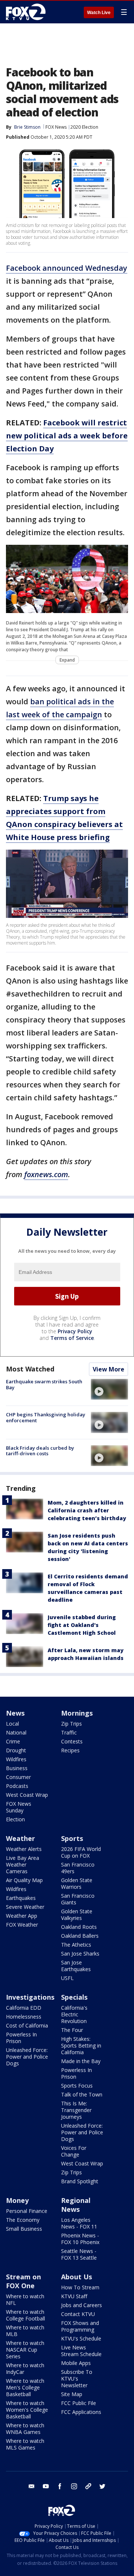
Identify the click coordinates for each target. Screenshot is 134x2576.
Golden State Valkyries (77, 1915)
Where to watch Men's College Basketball (25, 2387)
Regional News (76, 2205)
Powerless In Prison (21, 2038)
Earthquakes (21, 1898)
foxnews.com (46, 1174)
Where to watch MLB (25, 2331)
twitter (102, 2486)
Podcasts (17, 1786)
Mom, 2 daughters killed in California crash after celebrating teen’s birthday (87, 1510)
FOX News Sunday (19, 1807)
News (15, 1713)
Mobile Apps (76, 2363)
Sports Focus (77, 2086)
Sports (72, 1838)
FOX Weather (22, 1925)
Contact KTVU (78, 2314)
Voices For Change (74, 2151)
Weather (20, 1838)
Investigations (30, 1997)
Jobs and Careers (82, 2305)
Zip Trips (71, 1724)
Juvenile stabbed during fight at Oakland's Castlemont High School (82, 1625)
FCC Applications (81, 2412)
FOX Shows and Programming (80, 2326)
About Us (76, 2277)
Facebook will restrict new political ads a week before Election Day (67, 436)
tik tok (88, 2486)
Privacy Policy (75, 1331)
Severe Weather (25, 1907)
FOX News (56, 127)
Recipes (70, 1750)
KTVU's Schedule (81, 2338)
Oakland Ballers (80, 1936)
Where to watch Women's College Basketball (27, 2410)
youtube (46, 2486)
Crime (13, 1741)
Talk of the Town (82, 2094)
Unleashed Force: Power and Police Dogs (27, 2057)
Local (12, 1724)
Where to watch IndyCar (25, 2369)
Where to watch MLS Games (25, 2444)
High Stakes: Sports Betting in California (81, 2045)
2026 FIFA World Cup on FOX (81, 1852)
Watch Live (99, 13)
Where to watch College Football (25, 2315)
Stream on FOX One (23, 2281)
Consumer (18, 1777)
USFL (67, 1978)
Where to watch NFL (25, 2300)
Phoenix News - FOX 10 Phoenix (80, 2239)
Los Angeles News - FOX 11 (79, 2223)
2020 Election (84, 127)
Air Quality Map (24, 1880)
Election (15, 1819)
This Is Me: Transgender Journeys (76, 2110)
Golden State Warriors (77, 1883)
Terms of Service (72, 1338)
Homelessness (24, 2017)
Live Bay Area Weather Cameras (23, 1865)
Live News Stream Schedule (81, 2351)
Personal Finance (27, 2211)
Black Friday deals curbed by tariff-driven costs (40, 1451)
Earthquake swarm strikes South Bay (44, 1384)
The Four (72, 2030)
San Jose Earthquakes (76, 1966)
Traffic (69, 1732)
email (32, 2486)
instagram (74, 2486)
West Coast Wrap (27, 1795)
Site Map (72, 2394)
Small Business (24, 2229)
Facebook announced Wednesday (67, 268)
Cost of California (27, 2025)
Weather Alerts (24, 1849)
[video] (109, 1389)
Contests (72, 1741)
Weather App (22, 1916)
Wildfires (16, 1759)
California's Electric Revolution (74, 2014)
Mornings (77, 1713)
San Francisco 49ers (78, 1868)
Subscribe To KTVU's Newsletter (77, 2379)
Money (17, 2200)
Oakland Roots (79, 1927)
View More (109, 1369)
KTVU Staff (74, 2296)
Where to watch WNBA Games (25, 2429)
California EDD (24, 2008)
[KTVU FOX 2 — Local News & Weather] (28, 12)
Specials (74, 1997)
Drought (16, 1750)
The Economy (23, 2220)
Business (17, 1768)
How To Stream (80, 2287)
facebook (60, 2486)
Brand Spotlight (80, 2181)
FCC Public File (79, 2403)
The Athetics (76, 1945)
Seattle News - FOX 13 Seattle (79, 2254)
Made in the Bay (81, 2061)
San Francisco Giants (78, 1899)
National (16, 1732)
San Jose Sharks (80, 1954)
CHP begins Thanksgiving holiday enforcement (46, 1417)
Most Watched (30, 1369)
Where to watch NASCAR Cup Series (25, 2350)
